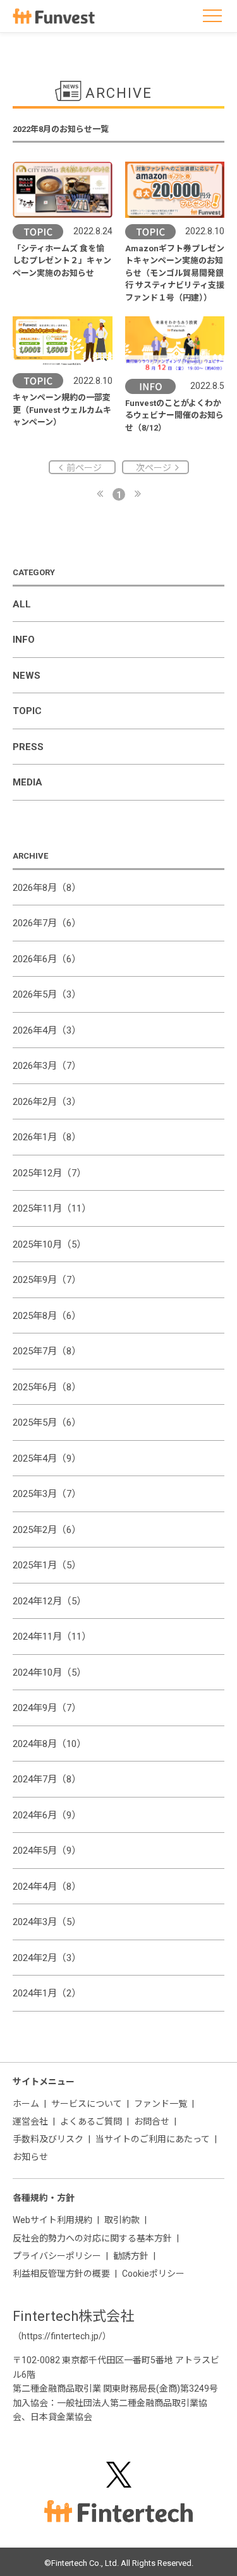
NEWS (27, 676)
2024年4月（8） (47, 1887)
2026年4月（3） (47, 1030)
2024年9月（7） (47, 1708)
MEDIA (27, 782)
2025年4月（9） (47, 1458)
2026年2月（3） (47, 1102)
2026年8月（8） (47, 888)
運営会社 (30, 2121)
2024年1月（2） (47, 1993)
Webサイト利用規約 (52, 2220)
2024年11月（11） (52, 1637)
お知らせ (30, 2157)
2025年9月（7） (47, 1280)
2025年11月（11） (52, 1208)
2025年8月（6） (47, 1316)
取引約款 (122, 2220)
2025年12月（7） (49, 1173)
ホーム (26, 2104)
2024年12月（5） (49, 1601)
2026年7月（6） (47, 923)
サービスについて (87, 2104)
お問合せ (152, 2121)
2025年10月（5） (49, 1244)
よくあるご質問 (91, 2121)
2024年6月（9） (47, 1815)
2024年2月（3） (47, 1958)
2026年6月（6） (47, 959)
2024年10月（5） (49, 1673)
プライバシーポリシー (57, 2256)
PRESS (28, 747)
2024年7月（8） (47, 1779)
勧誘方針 (131, 2256)
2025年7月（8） (47, 1351)
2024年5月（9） (47, 1851)
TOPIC (27, 711)
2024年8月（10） (49, 1744)
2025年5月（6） (47, 1422)
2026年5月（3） (47, 994)
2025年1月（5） (47, 1565)
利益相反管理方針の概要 (61, 2274)
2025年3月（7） (47, 1494)
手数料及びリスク (48, 2139)
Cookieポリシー (153, 2274)
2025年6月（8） (47, 1387)
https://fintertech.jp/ (62, 2336)
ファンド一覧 (161, 2104)
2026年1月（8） (47, 1137)
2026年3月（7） (47, 1066)
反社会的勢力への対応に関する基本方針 (92, 2238)
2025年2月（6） (47, 1530)
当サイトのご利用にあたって (153, 2139)
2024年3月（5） (47, 1922)
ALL (22, 604)
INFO (24, 640)
